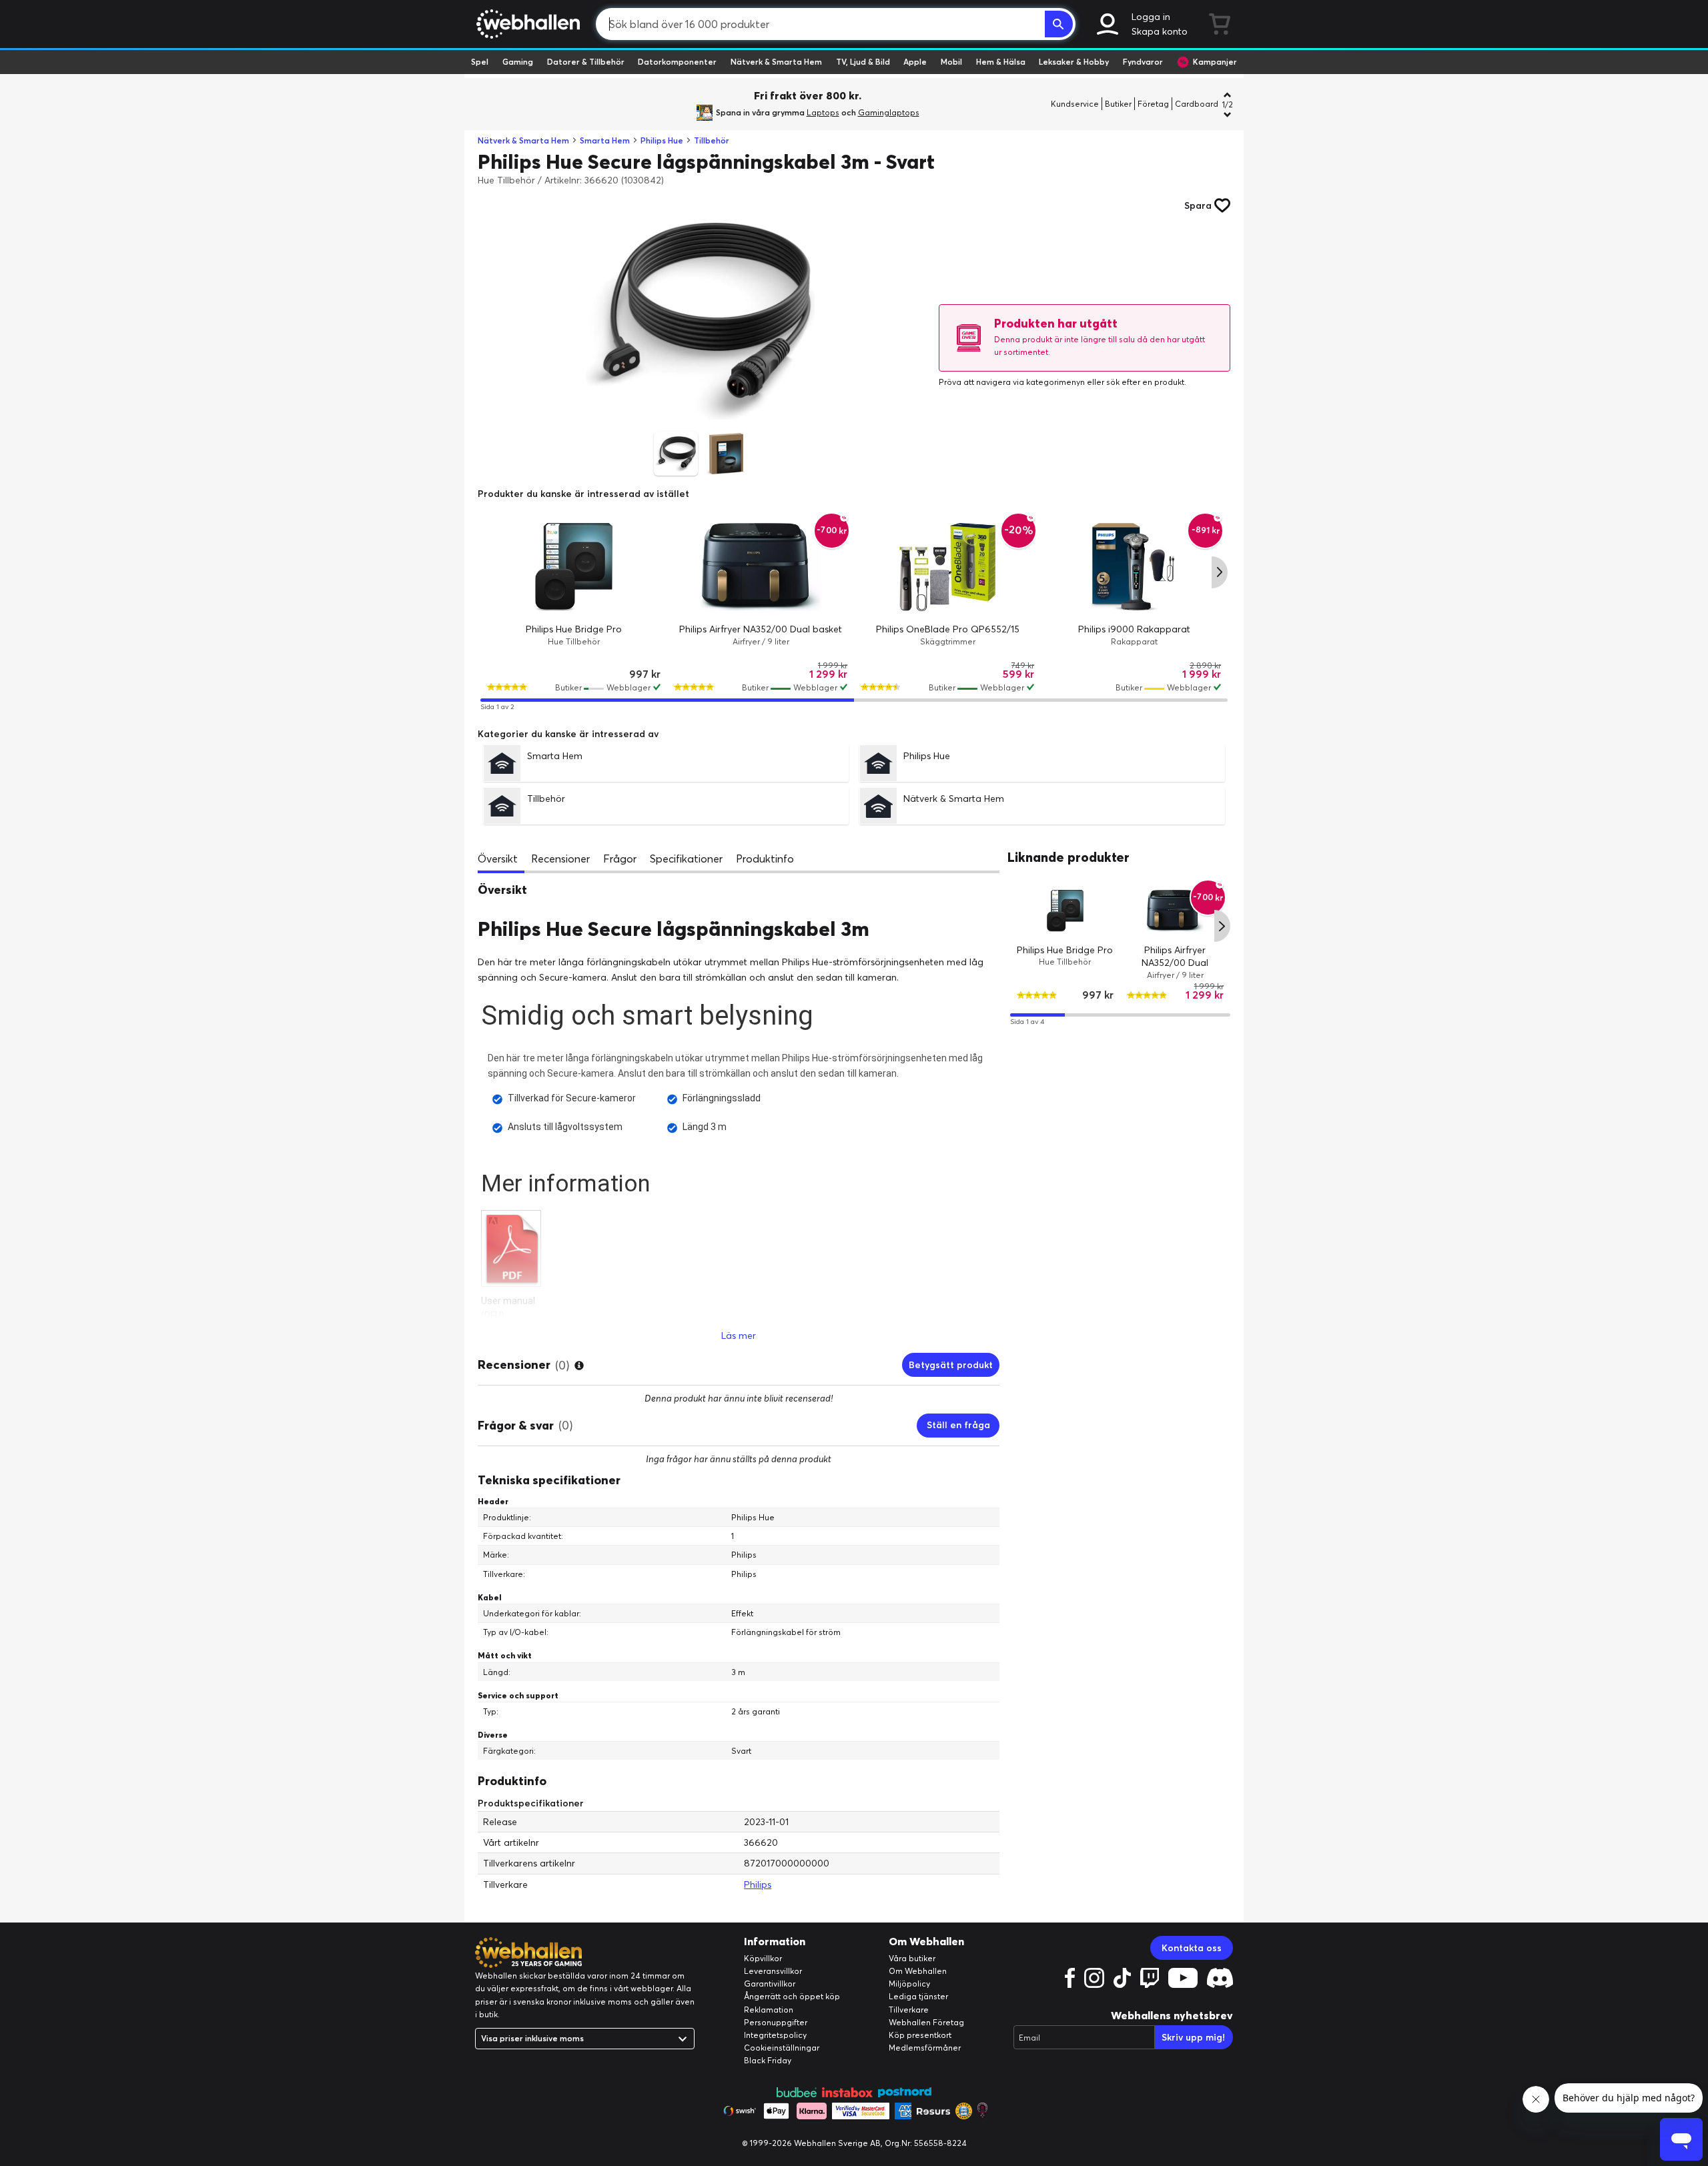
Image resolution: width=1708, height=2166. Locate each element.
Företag (1153, 104)
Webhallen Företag (926, 2022)
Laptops (823, 112)
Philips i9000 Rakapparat (1134, 629)
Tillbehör (712, 140)
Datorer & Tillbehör (586, 62)
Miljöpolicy (909, 1984)
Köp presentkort (920, 2035)
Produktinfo (765, 859)
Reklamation (769, 2010)
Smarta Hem (605, 140)
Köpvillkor (763, 1958)
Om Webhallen (918, 1971)
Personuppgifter (776, 2022)
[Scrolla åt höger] (1220, 572)
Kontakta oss (1192, 1948)
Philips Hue (662, 140)
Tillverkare (909, 2010)
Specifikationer (686, 859)
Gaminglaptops (889, 112)
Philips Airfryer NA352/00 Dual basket (761, 629)
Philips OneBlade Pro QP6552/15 (948, 629)
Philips (758, 1884)
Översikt (498, 859)
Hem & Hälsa (1001, 62)
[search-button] (1059, 24)
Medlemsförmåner (925, 2048)
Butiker (1118, 104)
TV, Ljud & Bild (863, 62)
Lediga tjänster (918, 1996)
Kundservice (1075, 104)
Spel (480, 62)
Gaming (518, 62)
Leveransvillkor (773, 1971)
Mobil (951, 62)
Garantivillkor (770, 1984)
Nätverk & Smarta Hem (776, 62)
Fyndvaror (1143, 62)
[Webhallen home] (526, 24)
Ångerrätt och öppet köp (792, 1996)
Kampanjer (1215, 62)
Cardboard (1197, 104)
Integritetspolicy (775, 2035)
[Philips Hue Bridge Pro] (574, 567)
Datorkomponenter (677, 62)
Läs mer (739, 1335)
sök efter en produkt (1145, 382)
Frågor (620, 859)
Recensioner (560, 859)
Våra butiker (912, 1958)
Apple (915, 62)
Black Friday (768, 2060)
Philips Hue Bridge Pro (574, 629)
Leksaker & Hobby (1074, 62)
